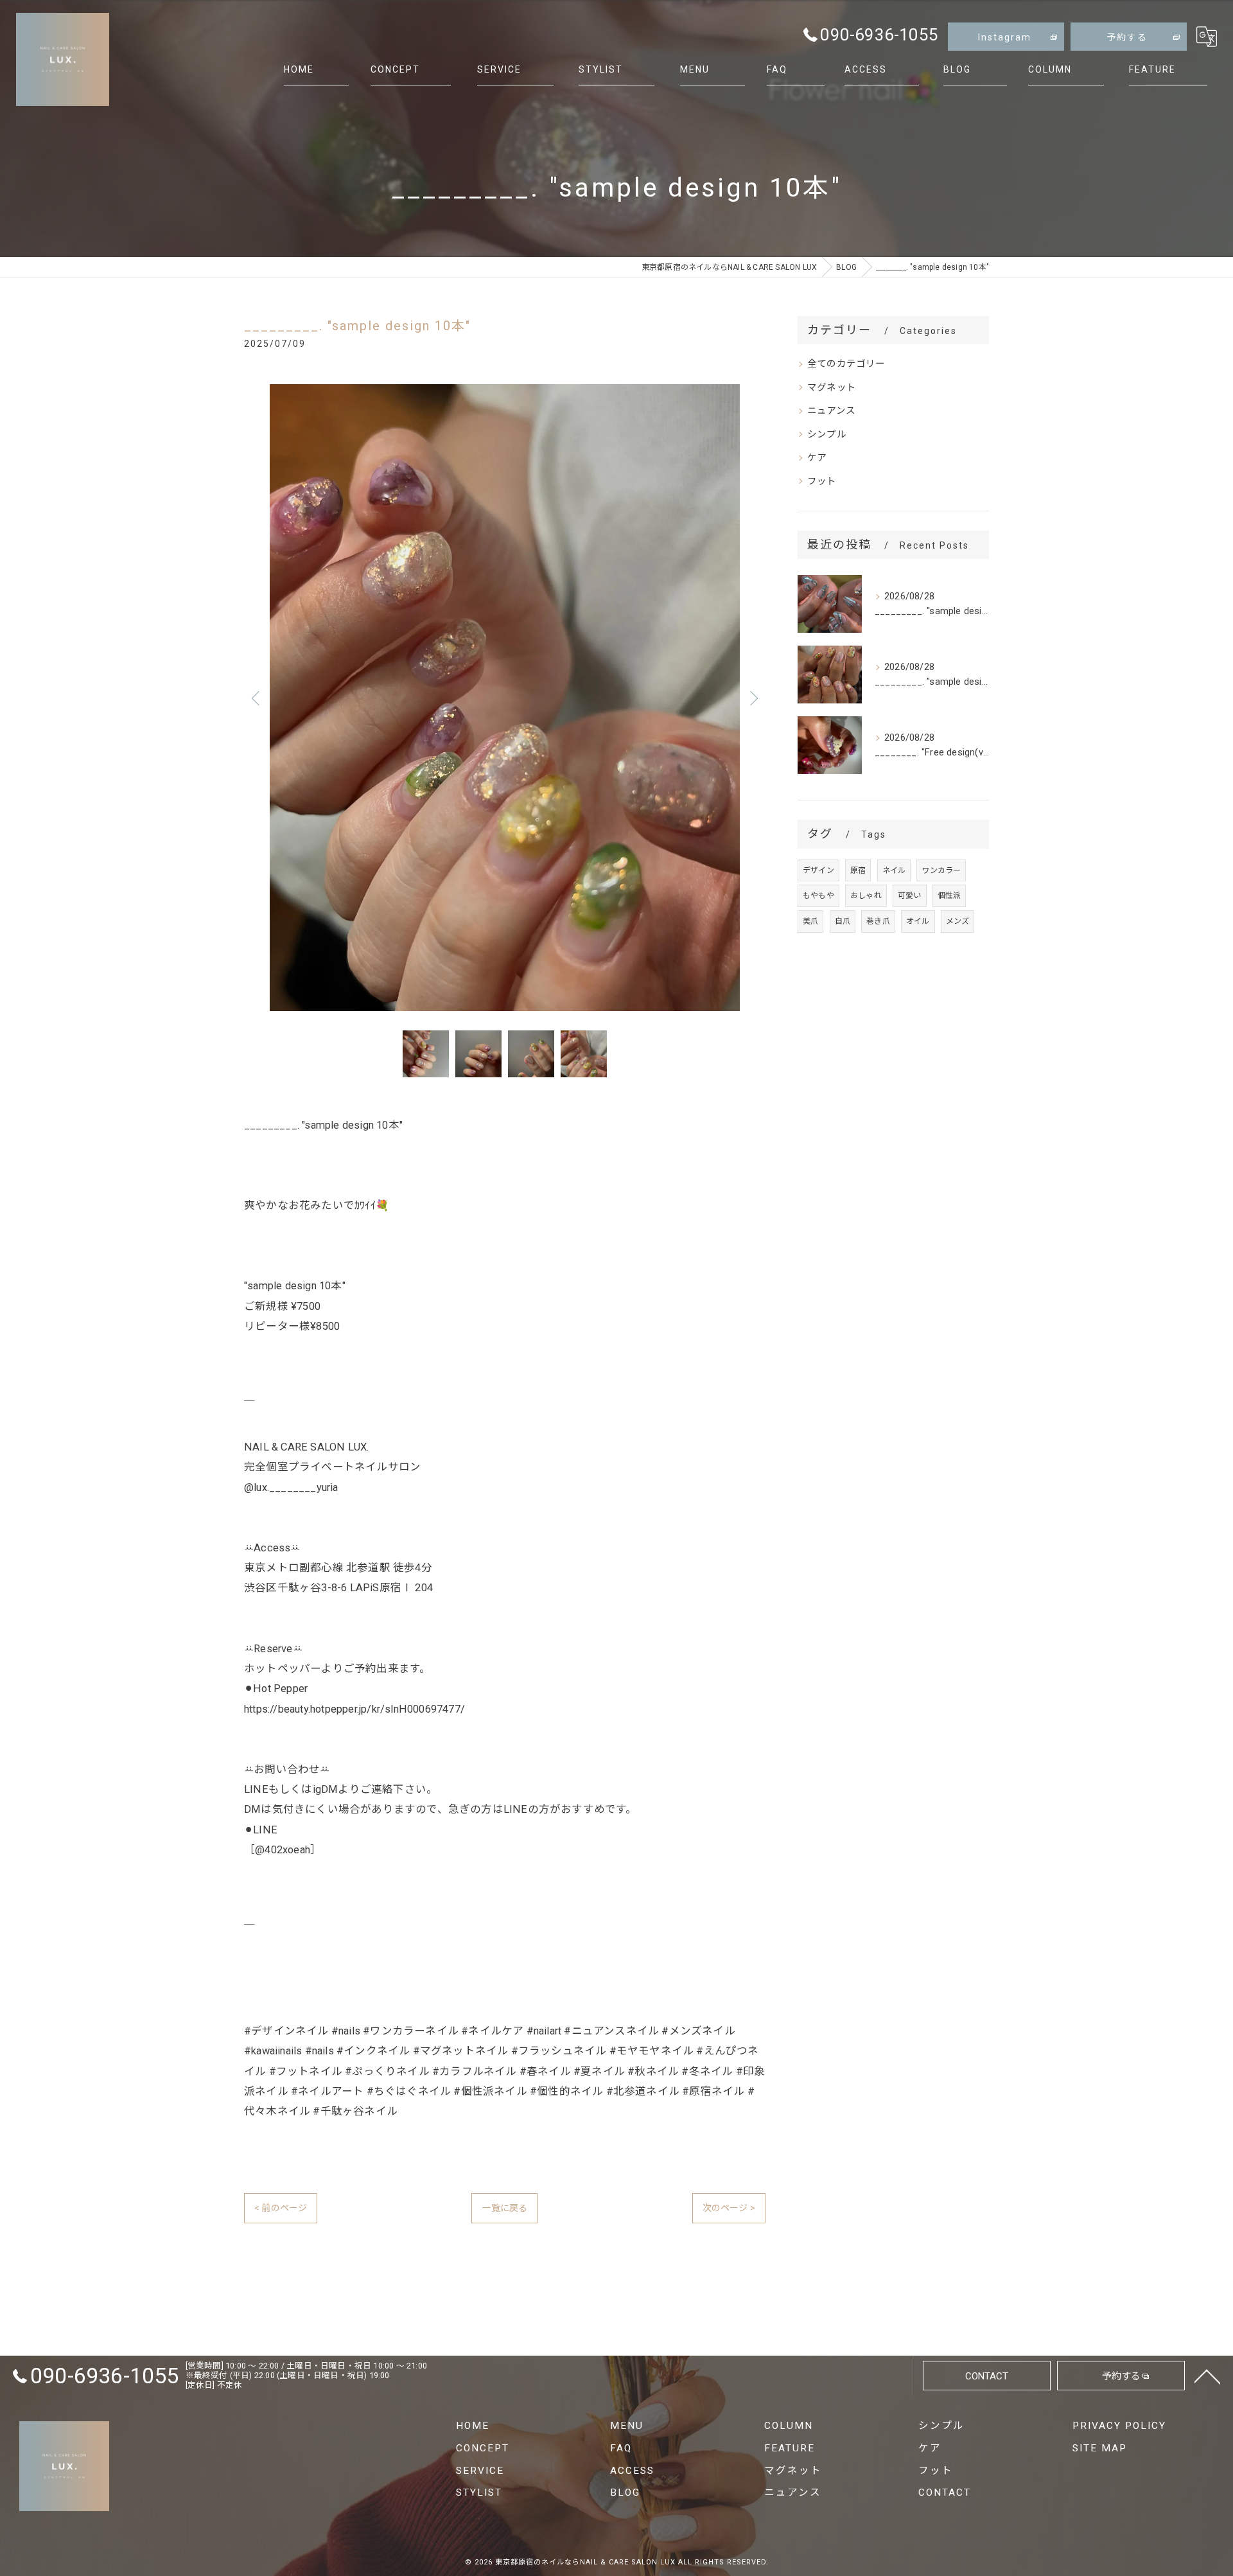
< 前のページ (281, 2208)
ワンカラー (941, 870)
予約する (1127, 37)
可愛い (910, 895)
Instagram (1005, 37)
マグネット (832, 388)
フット (822, 481)
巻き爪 (878, 921)
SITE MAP (1100, 2448)
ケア (817, 458)
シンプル (827, 435)
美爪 (810, 921)
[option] (505, 698)
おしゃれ (866, 895)
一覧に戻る (504, 2208)
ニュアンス (831, 411)
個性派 (949, 895)
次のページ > (729, 2208)
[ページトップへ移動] (1207, 2376)
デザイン (818, 870)
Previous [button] (257, 698)
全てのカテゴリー (846, 364)
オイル (918, 921)
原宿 (858, 870)
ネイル (894, 870)
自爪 (843, 921)
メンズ (958, 921)
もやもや (818, 895)
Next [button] (753, 698)
